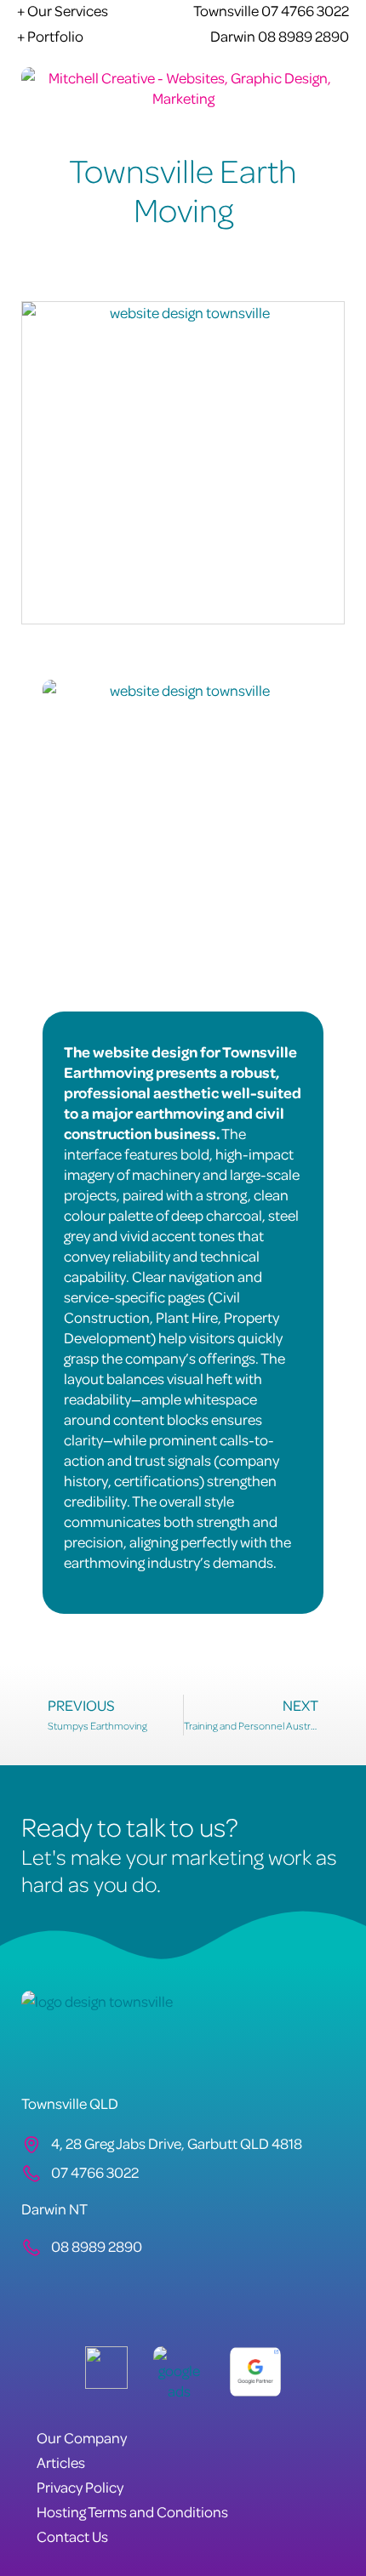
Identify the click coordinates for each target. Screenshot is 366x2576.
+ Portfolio (50, 36)
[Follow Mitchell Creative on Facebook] (36, 2287)
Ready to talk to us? (130, 1826)
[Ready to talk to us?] (30, 1795)
